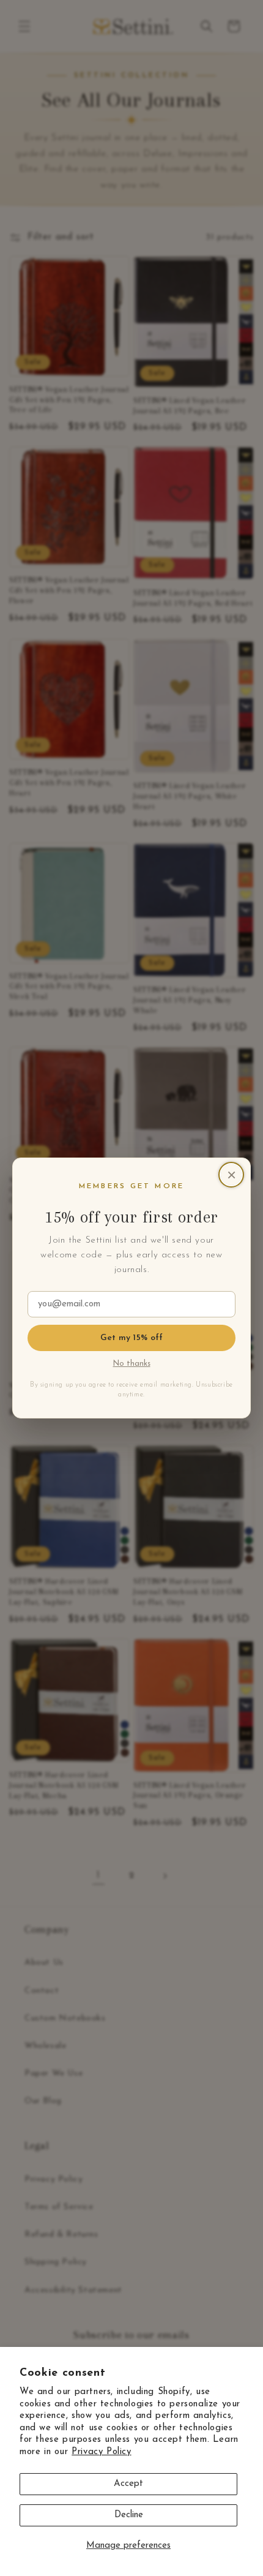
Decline (129, 2515)
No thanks (132, 1364)
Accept (128, 2484)
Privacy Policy (101, 2452)
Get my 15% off (132, 1338)
